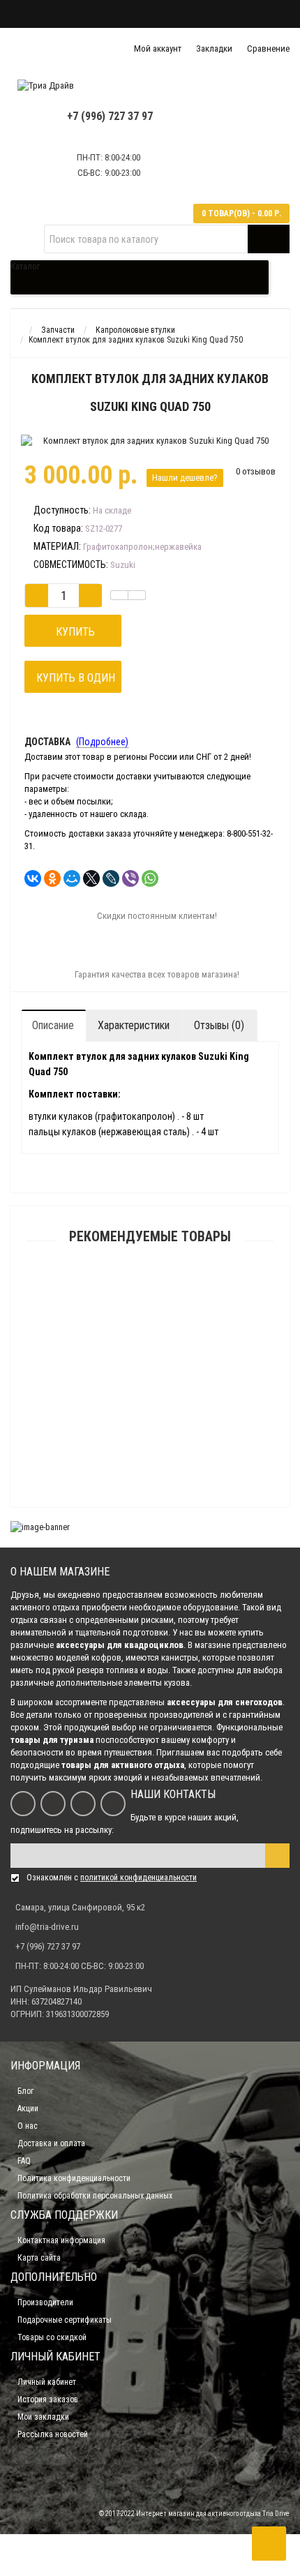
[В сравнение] (137, 595)
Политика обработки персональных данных (95, 2196)
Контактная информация (61, 2240)
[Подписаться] (277, 1856)
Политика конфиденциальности (74, 2178)
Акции (28, 2109)
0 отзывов (256, 471)
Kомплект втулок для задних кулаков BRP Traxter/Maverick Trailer (150, 1305)
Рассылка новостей (53, 2434)
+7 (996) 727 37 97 (110, 116)
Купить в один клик (73, 682)
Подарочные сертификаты (65, 2320)
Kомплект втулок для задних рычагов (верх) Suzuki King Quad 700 (150, 1451)
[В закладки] (119, 595)
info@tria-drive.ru (47, 1927)
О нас (52, 14)
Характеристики (134, 1025)
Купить (73, 632)
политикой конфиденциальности (138, 1878)
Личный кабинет (47, 2382)
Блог (20, 14)
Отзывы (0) (219, 1025)
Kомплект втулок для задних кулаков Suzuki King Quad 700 (150, 1517)
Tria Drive (275, 2514)
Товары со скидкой (52, 2337)
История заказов (48, 2399)
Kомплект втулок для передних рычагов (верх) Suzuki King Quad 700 (150, 1384)
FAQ (166, 14)
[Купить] (117, 1288)
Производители (45, 2302)
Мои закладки (43, 2417)
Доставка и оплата (111, 14)
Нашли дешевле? (185, 478)
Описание (53, 1025)
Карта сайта (39, 2258)
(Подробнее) (102, 742)
